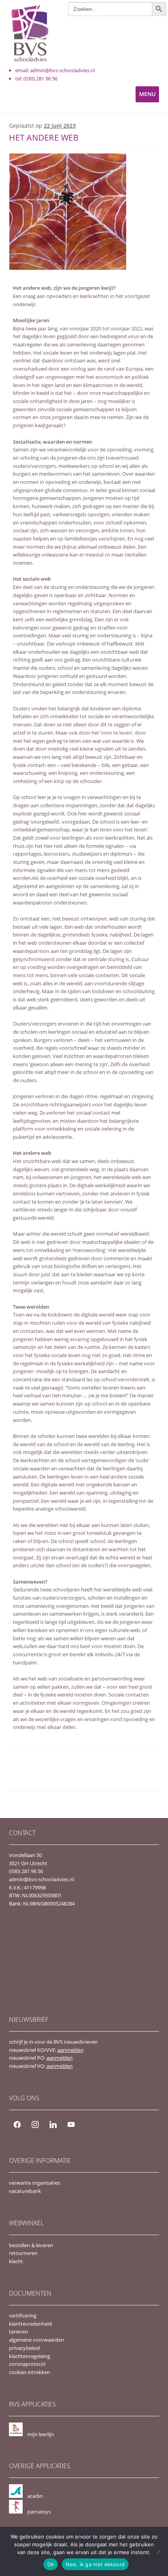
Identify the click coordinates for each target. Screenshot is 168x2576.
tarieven (19, 2332)
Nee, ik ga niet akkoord (95, 2564)
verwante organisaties (35, 2183)
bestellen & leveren (31, 2245)
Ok (51, 2564)
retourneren (23, 2253)
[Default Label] (53, 2124)
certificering (23, 2316)
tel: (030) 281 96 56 (36, 78)
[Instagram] (35, 2124)
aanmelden (71, 2050)
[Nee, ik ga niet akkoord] (158, 2551)
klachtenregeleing (29, 2356)
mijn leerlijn (41, 2434)
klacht (16, 2261)
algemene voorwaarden (37, 2340)
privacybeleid (24, 2348)
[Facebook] (17, 2124)
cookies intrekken (29, 2372)
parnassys (39, 2512)
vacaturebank (25, 2191)
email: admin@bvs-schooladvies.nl (55, 70)
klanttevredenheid (30, 2324)
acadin (35, 2496)
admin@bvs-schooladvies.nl (41, 1879)
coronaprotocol (27, 2364)
